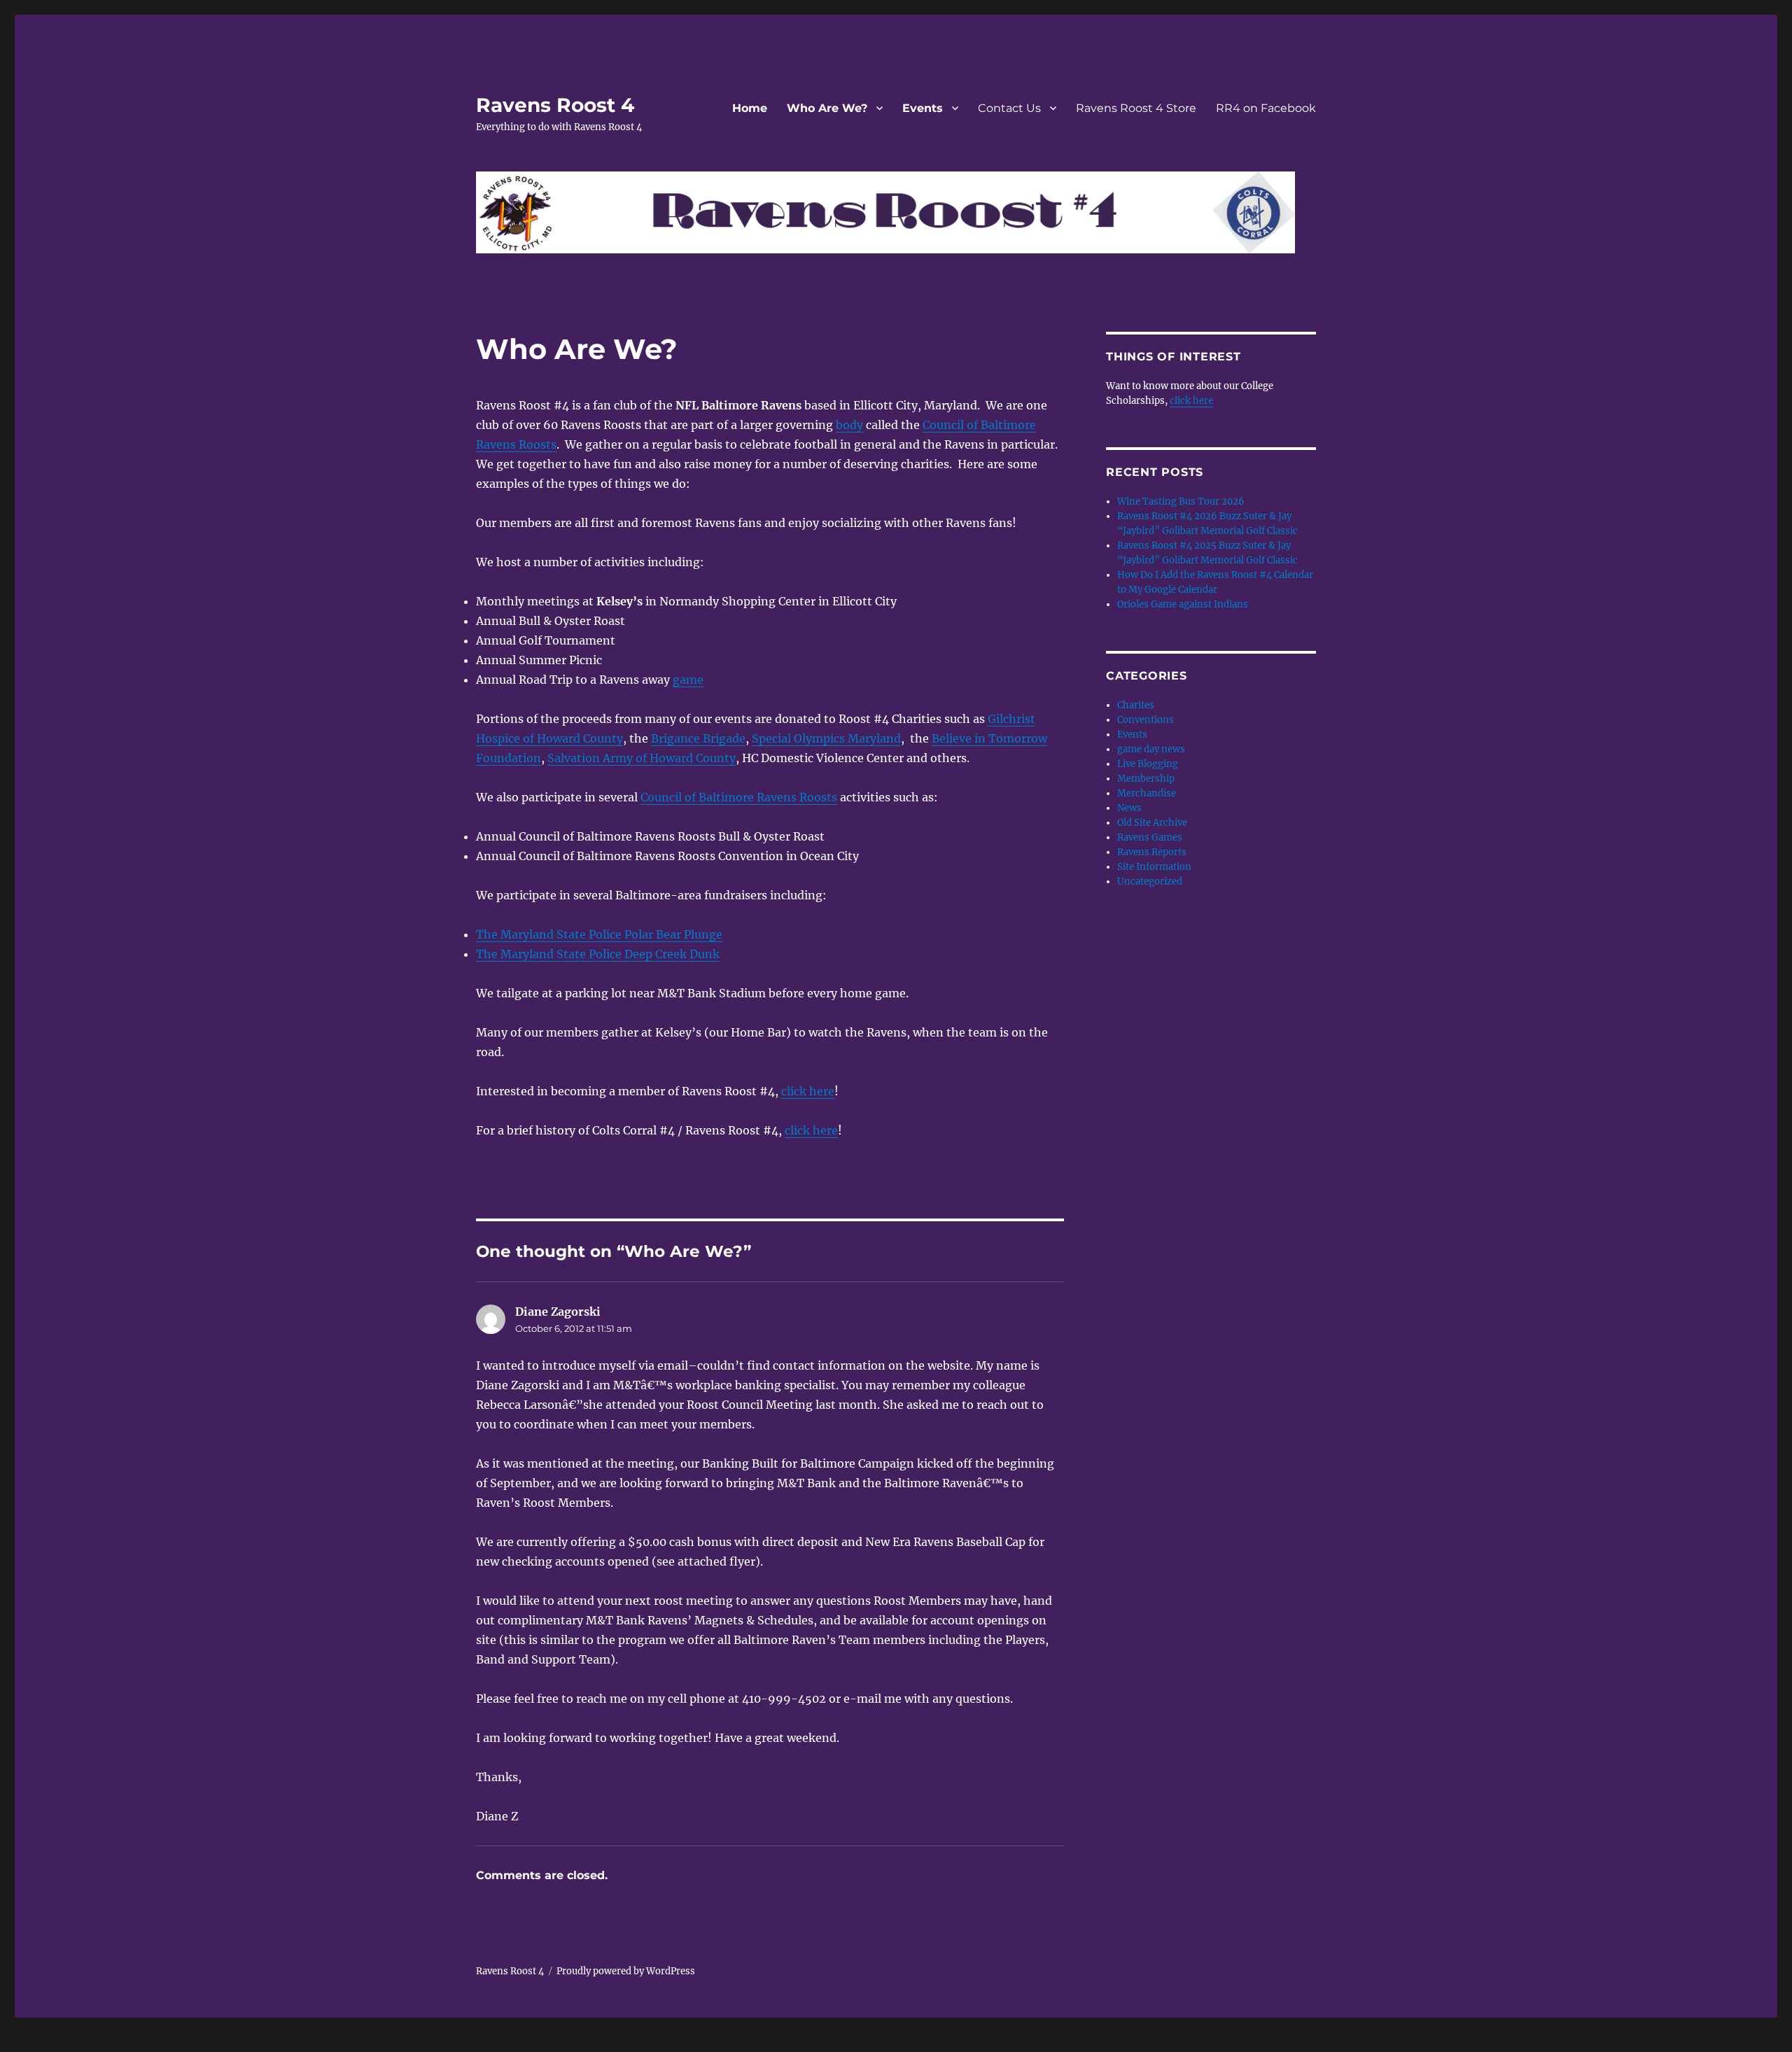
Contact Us (1009, 108)
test (11, 2042)
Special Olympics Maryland (826, 738)
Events (923, 108)
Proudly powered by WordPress (626, 1971)
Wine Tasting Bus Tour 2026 (1181, 501)
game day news (1151, 749)
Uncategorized (1150, 881)
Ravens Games (1150, 837)
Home (750, 108)
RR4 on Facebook (1266, 108)
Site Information (1154, 867)
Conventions (1146, 720)
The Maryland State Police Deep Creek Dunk (598, 954)
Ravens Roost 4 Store (1136, 108)
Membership (1146, 779)
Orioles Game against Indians (1183, 604)
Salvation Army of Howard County (642, 758)
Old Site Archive (1152, 823)
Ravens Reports (1152, 852)
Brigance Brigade (698, 738)
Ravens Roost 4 (555, 105)
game (688, 680)
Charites (1136, 705)
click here (808, 1091)
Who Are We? (827, 108)
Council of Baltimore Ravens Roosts (739, 797)
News (1129, 808)
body (849, 425)
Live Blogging (1148, 764)
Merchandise (1147, 793)
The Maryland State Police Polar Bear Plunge (599, 934)
